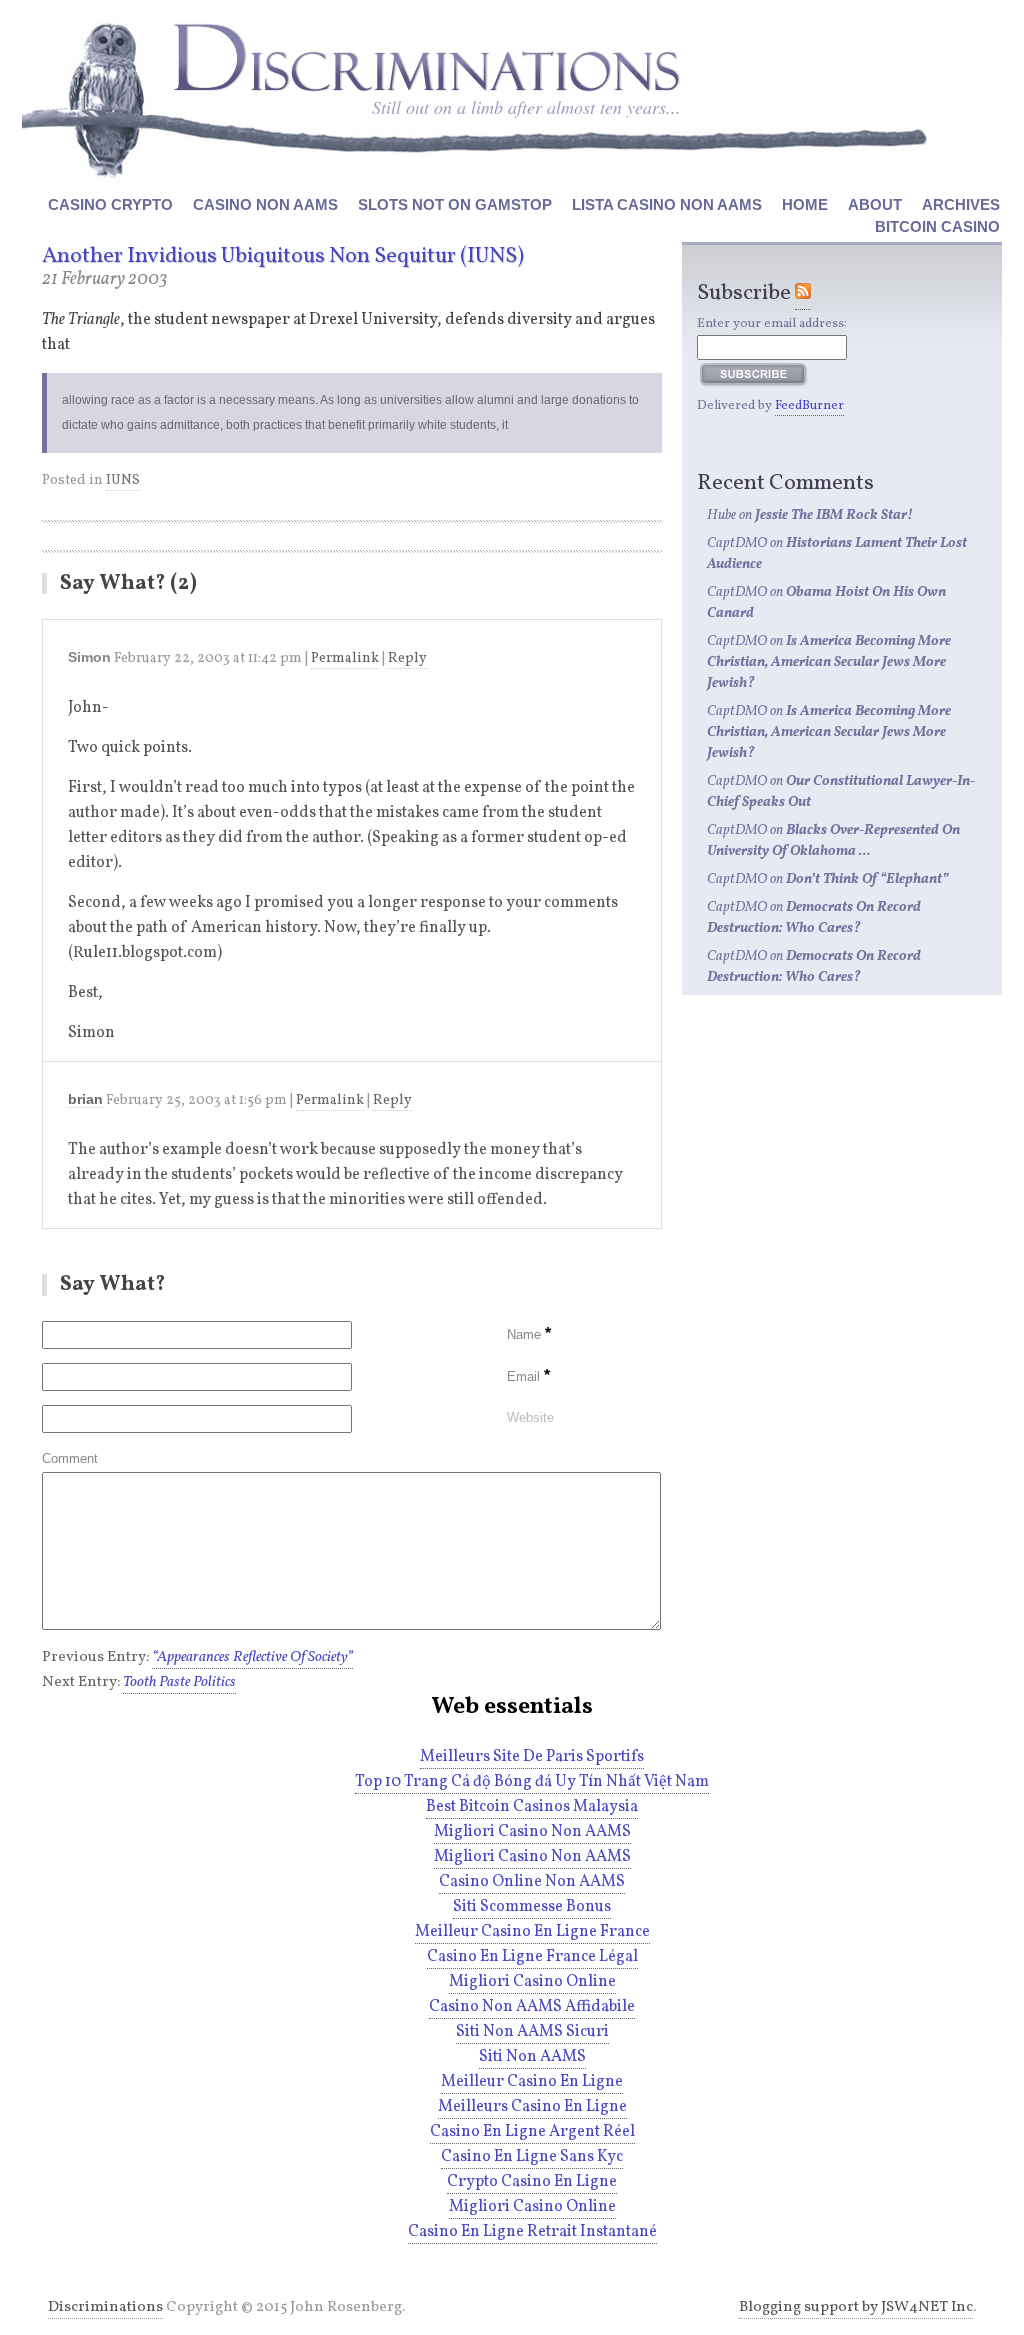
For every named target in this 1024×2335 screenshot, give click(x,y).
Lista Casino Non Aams (667, 204)
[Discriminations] (426, 57)
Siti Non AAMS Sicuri (532, 2032)
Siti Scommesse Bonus (532, 1907)
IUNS (123, 480)
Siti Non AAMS (532, 2057)
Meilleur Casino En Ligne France (532, 1932)
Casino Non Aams (265, 204)
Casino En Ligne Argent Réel (532, 2132)
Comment (70, 1458)
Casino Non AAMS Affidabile (532, 2007)
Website (530, 1417)
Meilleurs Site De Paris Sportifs (532, 1757)
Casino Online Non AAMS (532, 1882)
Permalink (345, 658)
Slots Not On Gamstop (455, 204)
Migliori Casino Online (532, 1982)
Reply (407, 658)
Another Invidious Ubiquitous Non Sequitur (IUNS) (283, 256)
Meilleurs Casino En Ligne (532, 2107)
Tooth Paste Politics (179, 1682)
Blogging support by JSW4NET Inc (856, 2307)
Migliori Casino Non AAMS (532, 1832)
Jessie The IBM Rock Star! (834, 515)
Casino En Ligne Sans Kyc (532, 2157)
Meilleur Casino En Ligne (532, 2082)
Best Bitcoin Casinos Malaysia (532, 1807)
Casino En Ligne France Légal (532, 1957)
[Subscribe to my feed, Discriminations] (803, 294)
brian (85, 1099)
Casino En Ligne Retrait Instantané (532, 2232)
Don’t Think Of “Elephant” (867, 879)
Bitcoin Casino (937, 226)
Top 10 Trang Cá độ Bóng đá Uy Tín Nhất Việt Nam (532, 1782)
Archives (961, 204)
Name (529, 1334)
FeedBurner (809, 406)
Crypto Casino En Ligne (532, 2182)
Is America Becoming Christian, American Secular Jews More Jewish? (829, 662)
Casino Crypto (110, 204)
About (875, 204)
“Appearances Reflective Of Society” (252, 1657)
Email (528, 1376)
